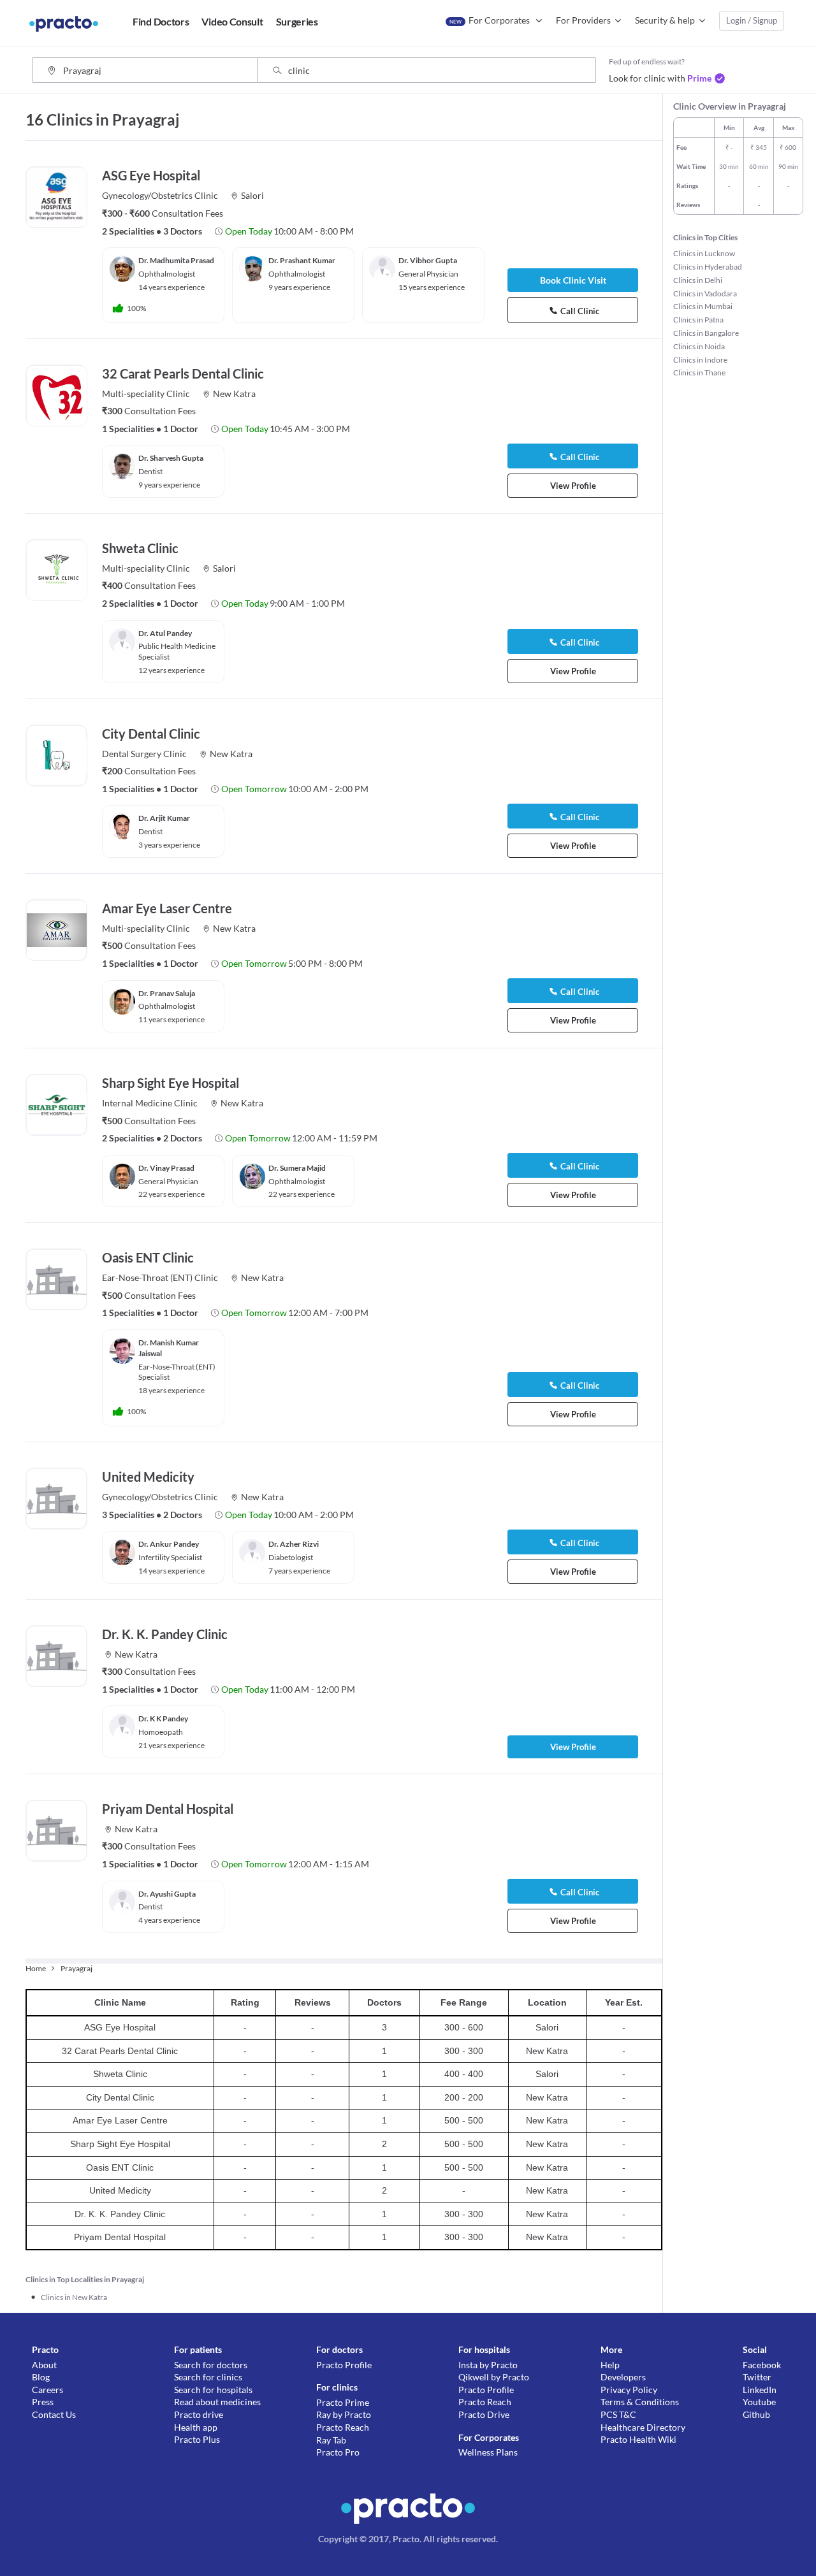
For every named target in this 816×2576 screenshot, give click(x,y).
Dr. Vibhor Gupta (428, 260)
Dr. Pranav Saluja (167, 993)
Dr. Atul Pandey (165, 633)
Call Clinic (580, 311)
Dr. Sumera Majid (297, 1168)
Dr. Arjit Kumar (164, 818)
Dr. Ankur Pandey (169, 1544)
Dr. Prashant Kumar (302, 260)
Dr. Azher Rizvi (294, 1544)
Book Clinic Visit (573, 280)
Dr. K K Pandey (163, 1719)
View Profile (573, 486)
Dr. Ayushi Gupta (167, 1894)
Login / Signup (752, 20)
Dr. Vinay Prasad (166, 1168)
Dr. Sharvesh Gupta (171, 458)
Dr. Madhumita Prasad (176, 260)
